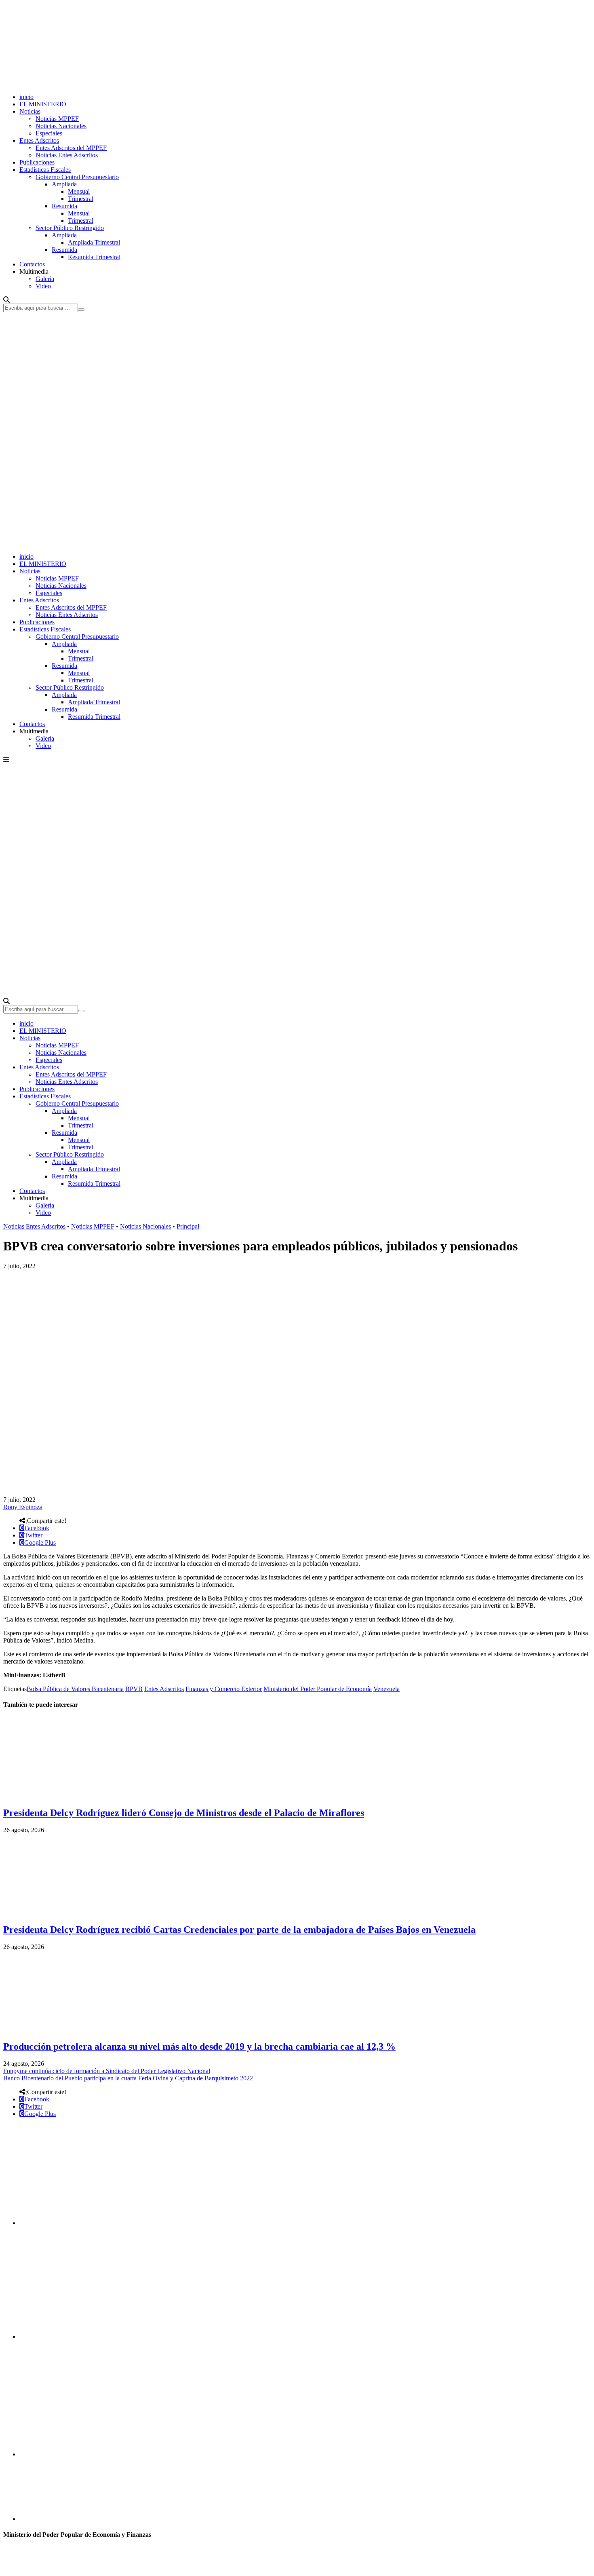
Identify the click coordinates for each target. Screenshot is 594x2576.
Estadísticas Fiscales (45, 170)
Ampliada (64, 184)
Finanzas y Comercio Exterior (224, 1689)
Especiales (49, 133)
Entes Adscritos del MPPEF (71, 148)
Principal (188, 1226)
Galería (45, 279)
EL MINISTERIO (43, 104)
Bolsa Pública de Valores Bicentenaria (75, 1689)
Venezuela (387, 1689)
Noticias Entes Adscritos (67, 155)
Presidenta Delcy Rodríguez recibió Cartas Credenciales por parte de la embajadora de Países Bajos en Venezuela (239, 1930)
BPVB (134, 1689)
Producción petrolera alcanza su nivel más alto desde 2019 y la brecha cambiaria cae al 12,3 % (199, 2046)
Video (43, 286)
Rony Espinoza (23, 1507)
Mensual (79, 191)
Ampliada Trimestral (94, 242)
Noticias (30, 111)
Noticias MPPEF (57, 119)
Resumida (64, 206)
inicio (26, 97)
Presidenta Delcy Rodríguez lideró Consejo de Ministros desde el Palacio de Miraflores (184, 1813)
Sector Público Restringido (70, 228)
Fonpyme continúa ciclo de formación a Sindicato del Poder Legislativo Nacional (107, 2071)
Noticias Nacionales (61, 126)
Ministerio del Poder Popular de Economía (318, 1689)
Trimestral (81, 199)
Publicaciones (37, 162)
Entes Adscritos (39, 140)
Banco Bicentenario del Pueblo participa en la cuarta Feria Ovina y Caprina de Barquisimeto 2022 (128, 2078)
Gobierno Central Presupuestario (77, 177)
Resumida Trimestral (94, 257)
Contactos (32, 264)
